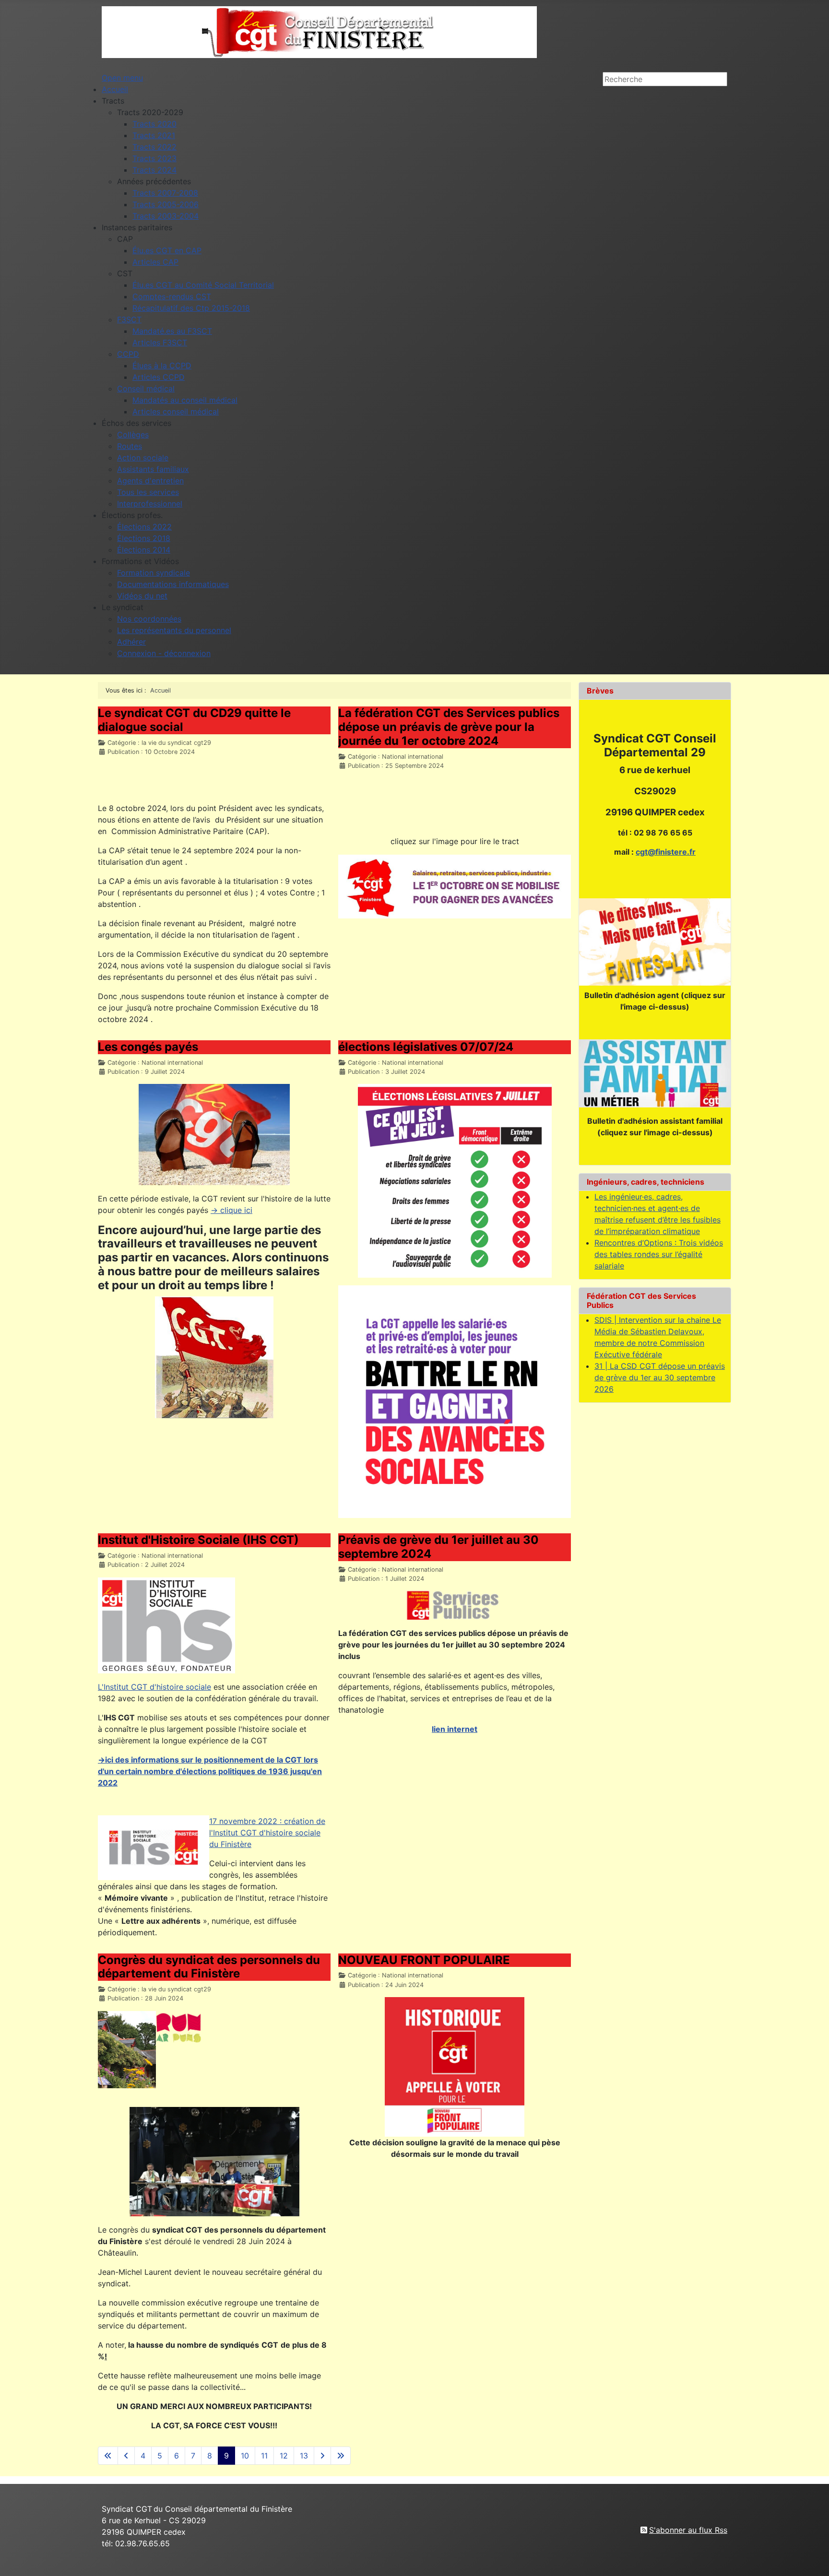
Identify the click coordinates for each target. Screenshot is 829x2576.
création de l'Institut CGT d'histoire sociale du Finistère (267, 1833)
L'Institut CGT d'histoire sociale (154, 1687)
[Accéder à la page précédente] (126, 2456)
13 (304, 2456)
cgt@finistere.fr (666, 852)
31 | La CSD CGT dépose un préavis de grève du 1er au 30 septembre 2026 (660, 1377)
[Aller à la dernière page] (341, 2456)
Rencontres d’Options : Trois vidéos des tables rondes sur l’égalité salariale (659, 1254)
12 (284, 2456)
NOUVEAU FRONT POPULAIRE (424, 1960)
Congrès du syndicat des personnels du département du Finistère (209, 1967)
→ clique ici (231, 1210)
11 (264, 2456)
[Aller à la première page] (108, 2456)
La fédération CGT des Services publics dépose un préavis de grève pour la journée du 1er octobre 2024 (449, 727)
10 (245, 2456)
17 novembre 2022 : (247, 1821)
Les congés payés (148, 1047)
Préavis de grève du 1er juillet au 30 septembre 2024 (438, 1547)
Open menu (122, 78)
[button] (113, 101)
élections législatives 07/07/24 (426, 1047)
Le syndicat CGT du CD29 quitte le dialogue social (194, 720)
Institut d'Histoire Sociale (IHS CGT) (198, 1540)
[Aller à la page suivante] (322, 2456)
